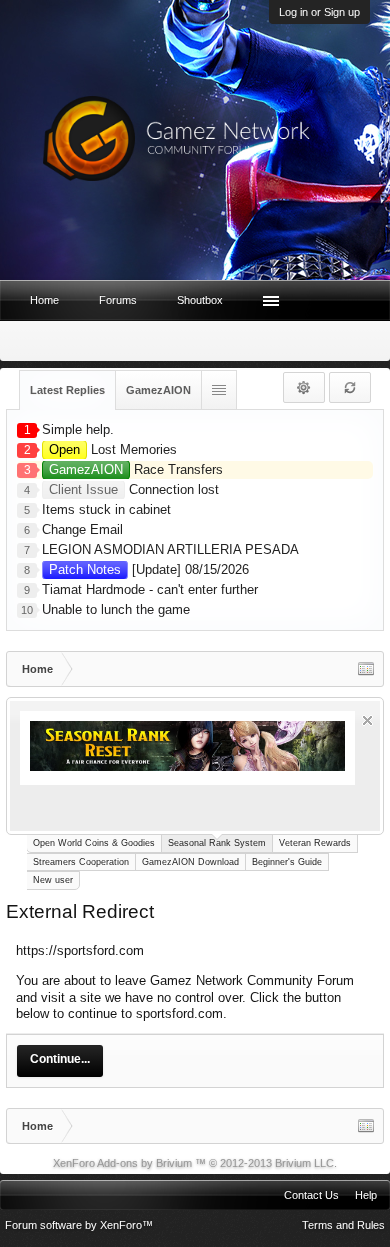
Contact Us (311, 1195)
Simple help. (78, 429)
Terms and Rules (343, 1225)
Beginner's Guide (287, 862)
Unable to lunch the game (116, 609)
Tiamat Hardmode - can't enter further (150, 589)
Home (44, 300)
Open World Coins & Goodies (94, 843)
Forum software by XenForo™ (79, 1225)
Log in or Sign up (319, 12)
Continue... (60, 1059)
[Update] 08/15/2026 (149, 569)
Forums (118, 300)
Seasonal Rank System (217, 843)
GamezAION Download (190, 862)
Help (366, 1195)
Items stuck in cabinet (106, 509)
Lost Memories (113, 449)
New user (53, 880)
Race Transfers (136, 469)
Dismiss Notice (367, 720)
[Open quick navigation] (366, 669)
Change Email (82, 529)
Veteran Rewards (315, 843)
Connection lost (134, 489)
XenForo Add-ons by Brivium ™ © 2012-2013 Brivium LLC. (195, 1163)
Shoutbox (200, 300)
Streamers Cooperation (81, 862)
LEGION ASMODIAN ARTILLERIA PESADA (170, 549)
